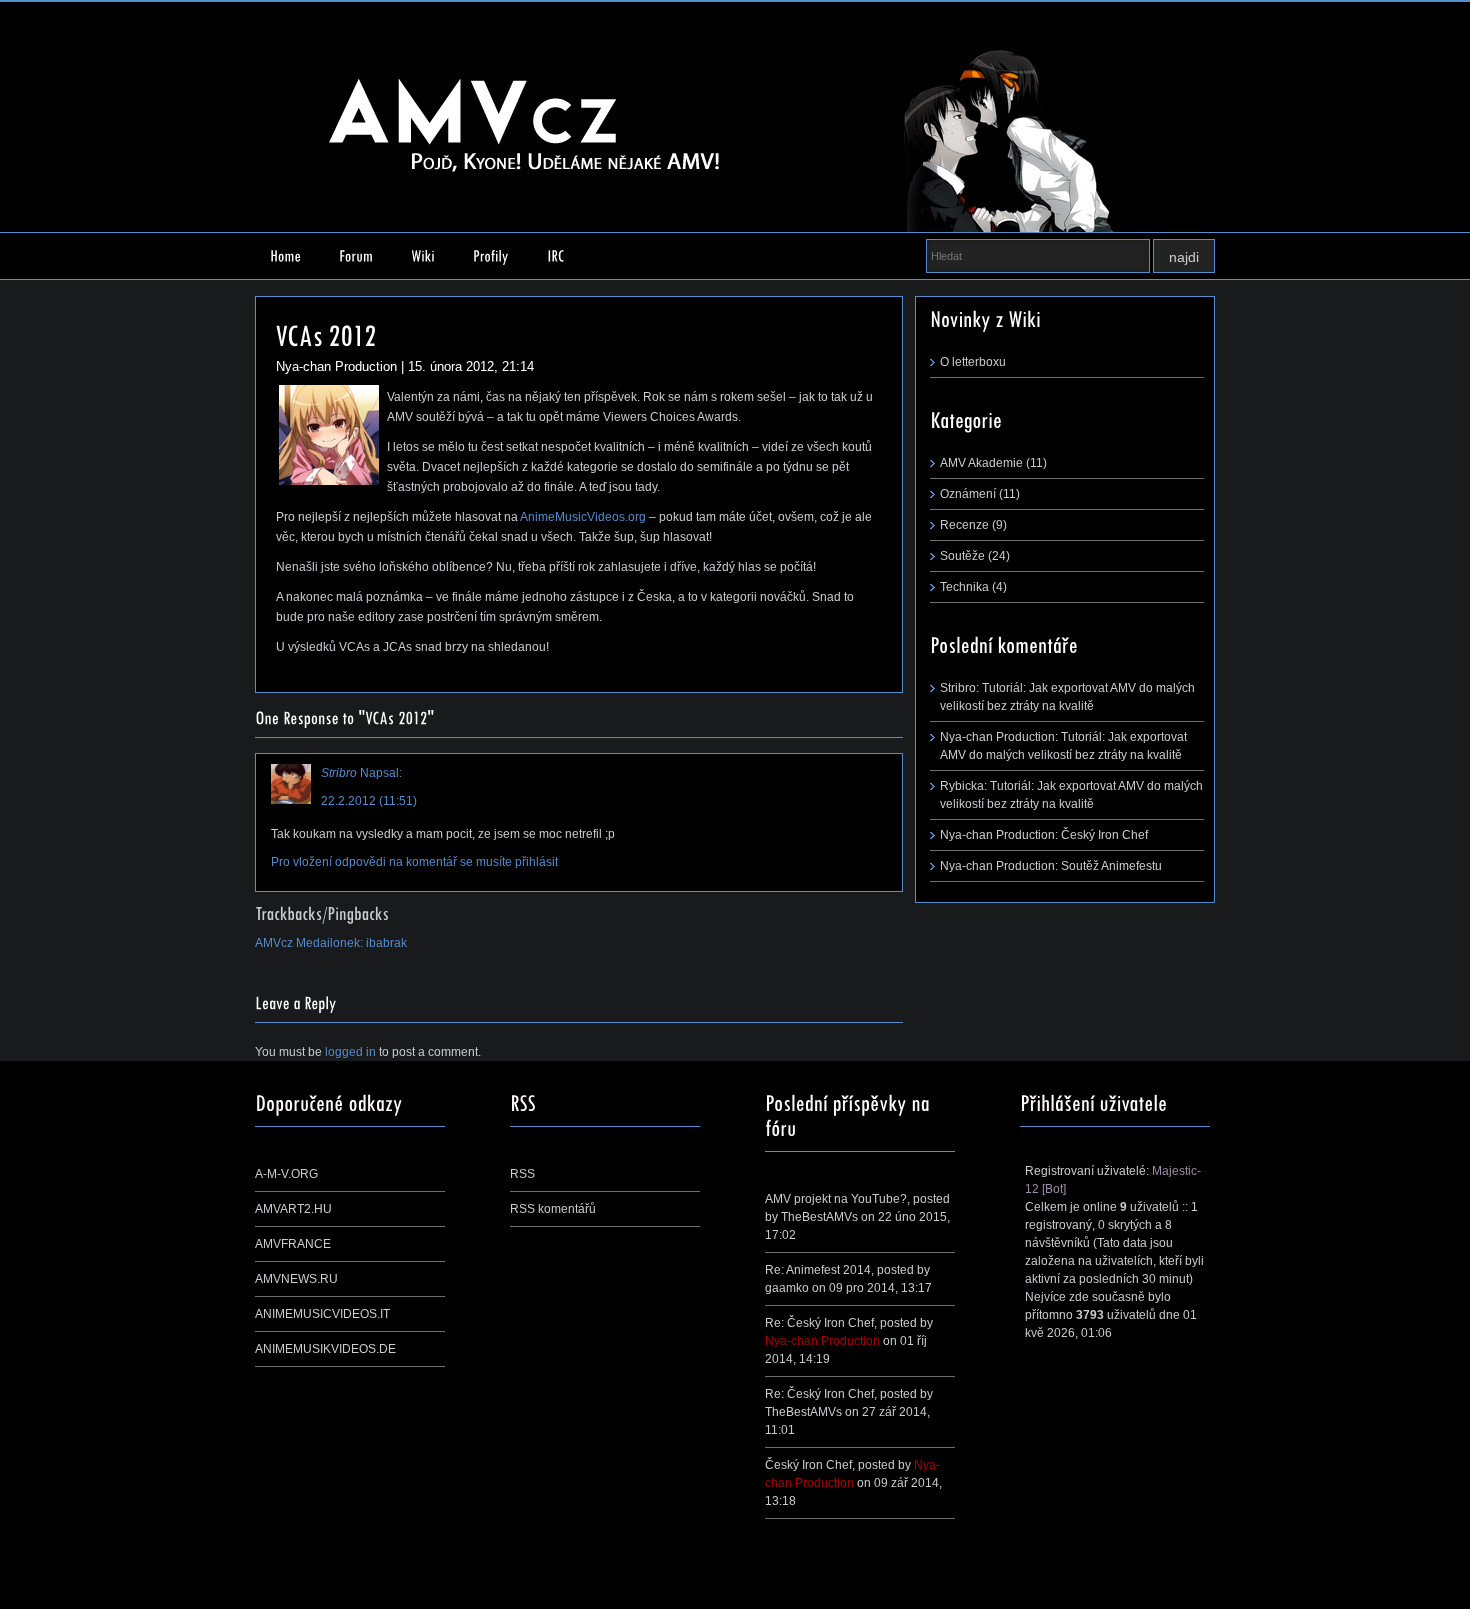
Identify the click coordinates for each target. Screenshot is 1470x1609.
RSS (522, 1174)
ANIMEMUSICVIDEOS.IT (322, 1314)
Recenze (964, 525)
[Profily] (491, 255)
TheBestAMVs (819, 1217)
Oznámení (968, 494)
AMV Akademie (981, 463)
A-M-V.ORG (286, 1174)
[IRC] (556, 255)
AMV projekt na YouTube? (836, 1199)
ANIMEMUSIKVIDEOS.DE (325, 1349)
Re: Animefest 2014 (818, 1270)
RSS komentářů (553, 1209)
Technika (964, 587)
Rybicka (962, 786)
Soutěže (962, 556)
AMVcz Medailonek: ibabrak (331, 943)
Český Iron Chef (1104, 835)
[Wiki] (423, 255)
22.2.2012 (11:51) (369, 801)
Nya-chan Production (822, 1341)
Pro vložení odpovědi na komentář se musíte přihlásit (414, 862)
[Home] (285, 255)
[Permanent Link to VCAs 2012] (326, 333)
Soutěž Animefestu (1111, 866)
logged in (350, 1052)
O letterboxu (973, 362)
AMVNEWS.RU (296, 1279)
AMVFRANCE (293, 1244)
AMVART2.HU (293, 1209)
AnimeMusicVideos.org (583, 517)
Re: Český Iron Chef (819, 1323)
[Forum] (356, 255)
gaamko (787, 1288)
